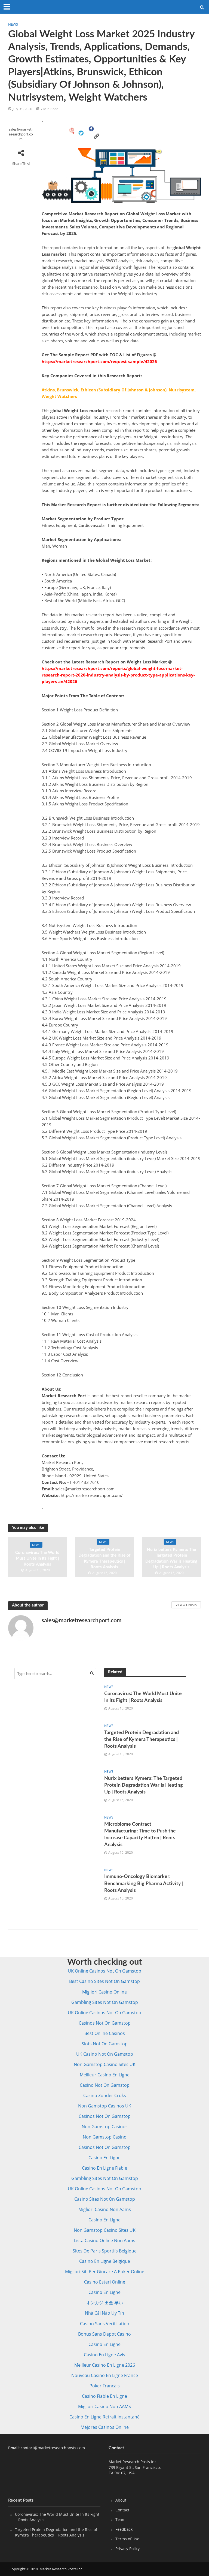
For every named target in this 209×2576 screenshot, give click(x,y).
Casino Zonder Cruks (105, 2095)
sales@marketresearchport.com (21, 134)
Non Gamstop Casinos (105, 2127)
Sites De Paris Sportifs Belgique (105, 2251)
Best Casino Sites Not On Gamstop (104, 1981)
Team (120, 2519)
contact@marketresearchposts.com (53, 2448)
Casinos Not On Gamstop (105, 2023)
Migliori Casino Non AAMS (104, 2406)
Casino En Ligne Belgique (105, 2261)
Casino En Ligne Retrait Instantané (104, 2417)
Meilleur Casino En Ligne (105, 2075)
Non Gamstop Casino (105, 2137)
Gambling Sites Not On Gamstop (105, 2002)
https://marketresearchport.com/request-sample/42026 (99, 361)
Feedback (124, 2529)
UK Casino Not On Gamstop (105, 2054)
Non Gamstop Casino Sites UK (105, 2064)
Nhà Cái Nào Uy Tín (104, 2313)
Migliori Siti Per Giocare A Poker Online (105, 2272)
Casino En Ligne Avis (104, 2355)
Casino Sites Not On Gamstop (105, 2199)
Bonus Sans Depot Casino (104, 2334)
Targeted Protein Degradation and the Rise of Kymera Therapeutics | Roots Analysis (104, 1558)
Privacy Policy (127, 2549)
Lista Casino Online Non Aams (105, 2240)
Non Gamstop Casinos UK (105, 2106)
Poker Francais (105, 2386)
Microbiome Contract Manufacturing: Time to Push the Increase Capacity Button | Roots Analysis (140, 1834)
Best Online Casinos (105, 2033)
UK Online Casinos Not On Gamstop (104, 1971)
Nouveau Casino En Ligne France (105, 2375)
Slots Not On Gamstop (105, 2044)
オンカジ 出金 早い (104, 2303)
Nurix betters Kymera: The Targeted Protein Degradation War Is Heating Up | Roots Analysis (171, 1558)
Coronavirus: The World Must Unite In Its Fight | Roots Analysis (37, 1559)
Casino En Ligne (104, 2158)
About (121, 2500)
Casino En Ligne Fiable (104, 2168)
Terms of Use (127, 2539)
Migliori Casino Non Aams (105, 2209)
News (13, 24)
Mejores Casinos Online (105, 2427)
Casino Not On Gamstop (105, 2085)
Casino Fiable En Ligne (104, 2396)
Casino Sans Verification (105, 2324)
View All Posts (186, 1605)
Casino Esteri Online (105, 2282)
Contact (122, 2510)
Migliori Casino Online (104, 1992)
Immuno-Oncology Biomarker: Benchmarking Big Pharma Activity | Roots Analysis (144, 1883)
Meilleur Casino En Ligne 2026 (105, 2365)
